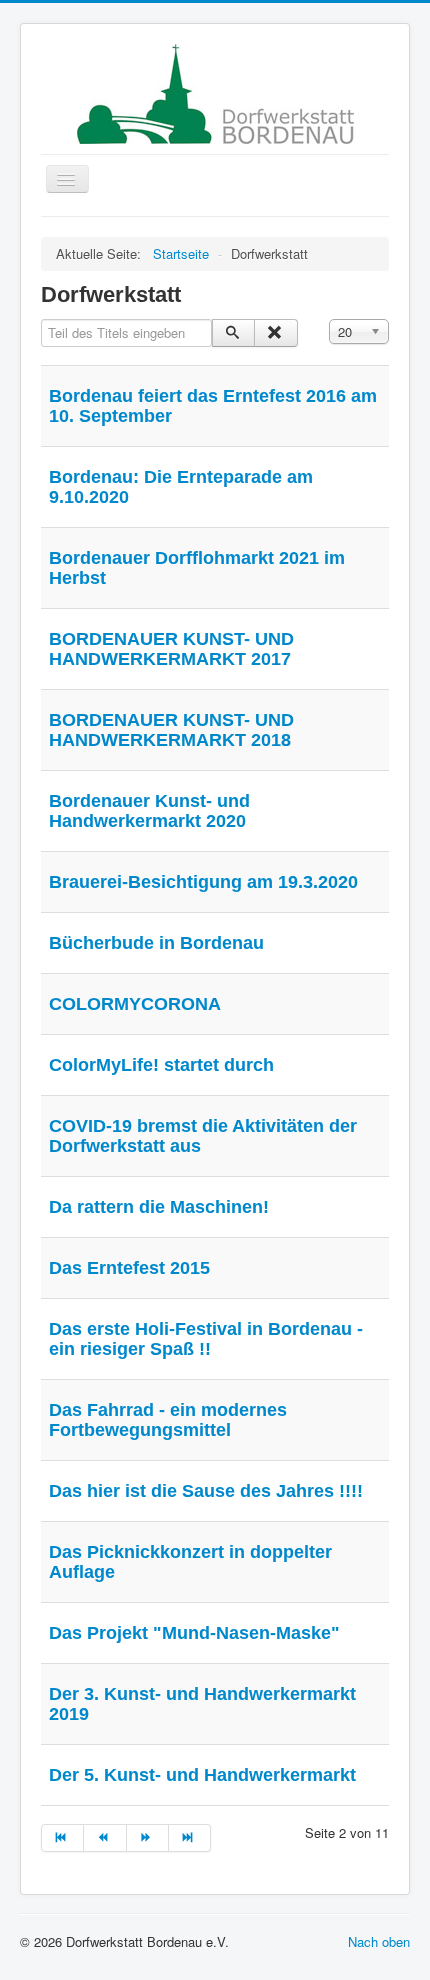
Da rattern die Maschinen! (159, 1207)
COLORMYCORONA (135, 1004)
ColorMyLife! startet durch (161, 1065)
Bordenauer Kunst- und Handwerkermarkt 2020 (149, 811)
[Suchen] (233, 333)
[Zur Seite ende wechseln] (190, 1838)
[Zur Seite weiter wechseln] (148, 1838)
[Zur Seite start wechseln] (62, 1838)
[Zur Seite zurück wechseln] (105, 1838)
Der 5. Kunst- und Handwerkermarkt (202, 1775)
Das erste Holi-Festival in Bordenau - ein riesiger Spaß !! (206, 1339)
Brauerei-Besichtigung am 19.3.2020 (203, 882)
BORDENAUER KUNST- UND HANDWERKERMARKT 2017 (171, 649)
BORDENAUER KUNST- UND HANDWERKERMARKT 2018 (171, 730)
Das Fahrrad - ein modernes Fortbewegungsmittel (168, 1420)
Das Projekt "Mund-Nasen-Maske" (194, 1633)
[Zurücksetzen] (275, 333)
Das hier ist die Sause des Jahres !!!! (206, 1491)
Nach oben (379, 1941)
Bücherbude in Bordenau (156, 943)
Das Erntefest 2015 (129, 1268)
